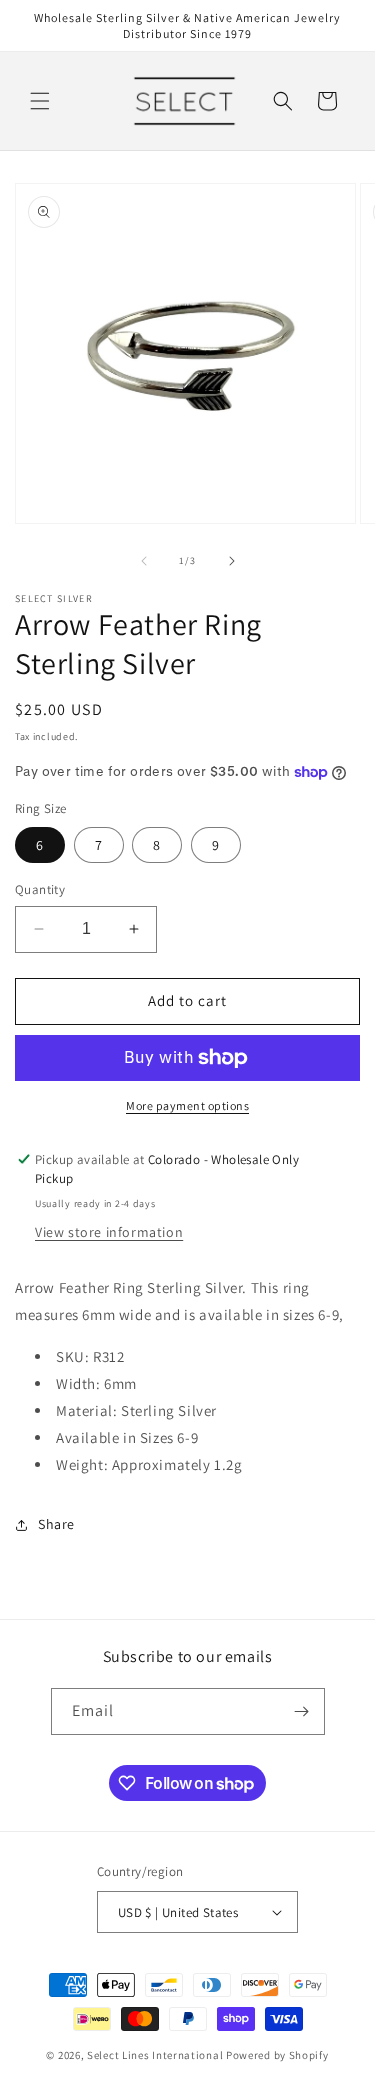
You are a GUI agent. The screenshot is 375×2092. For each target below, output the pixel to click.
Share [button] (56, 1524)
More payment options (187, 1105)
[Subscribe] (302, 1711)
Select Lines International (155, 2055)
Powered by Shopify (277, 2055)
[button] (40, 101)
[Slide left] (144, 561)
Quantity (40, 889)
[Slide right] (232, 561)
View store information (109, 1232)
